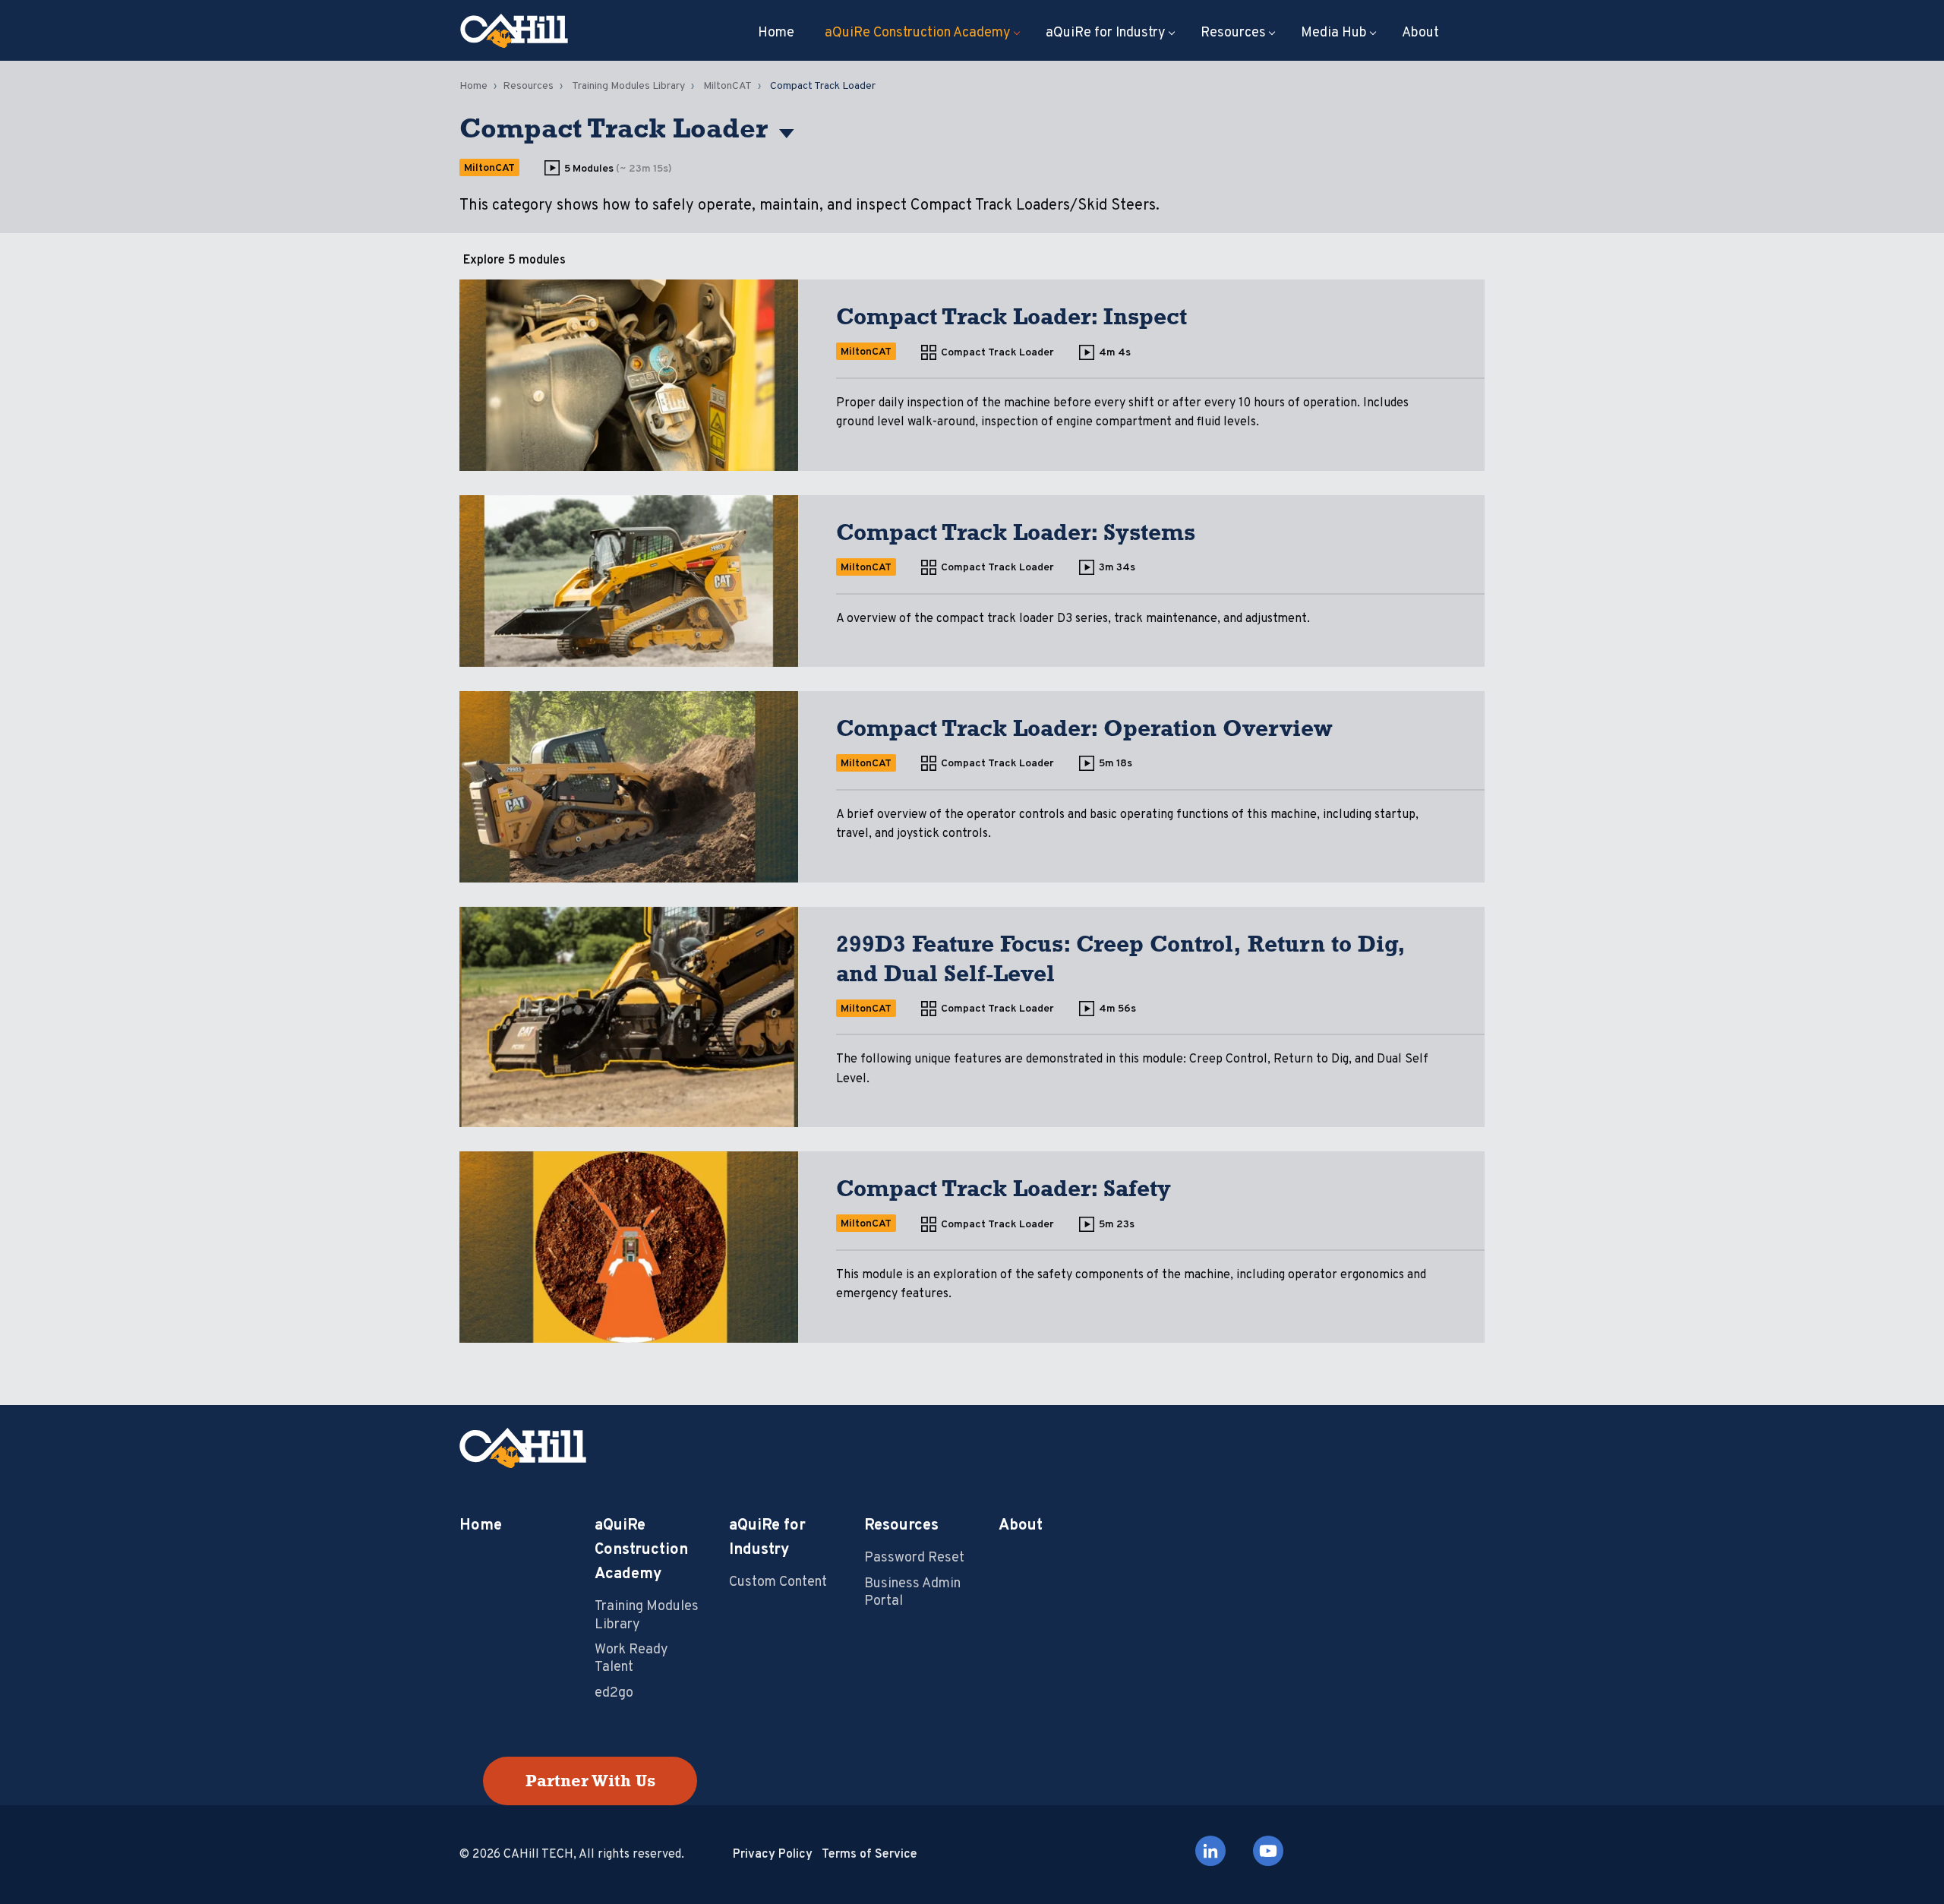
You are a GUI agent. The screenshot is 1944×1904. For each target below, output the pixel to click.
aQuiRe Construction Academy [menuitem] (918, 33)
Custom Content (778, 1582)
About (1021, 1526)
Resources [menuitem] (1233, 33)
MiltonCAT (727, 86)
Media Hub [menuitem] (1334, 33)
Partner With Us (590, 1781)
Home (473, 86)
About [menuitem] (1420, 33)
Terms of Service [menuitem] (869, 1855)
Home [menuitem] (776, 33)
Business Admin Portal (912, 1593)
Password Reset (914, 1558)
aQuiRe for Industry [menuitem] (1106, 33)
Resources (528, 86)
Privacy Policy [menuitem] (773, 1855)
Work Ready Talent (631, 1659)
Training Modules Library (628, 86)
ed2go (614, 1693)
